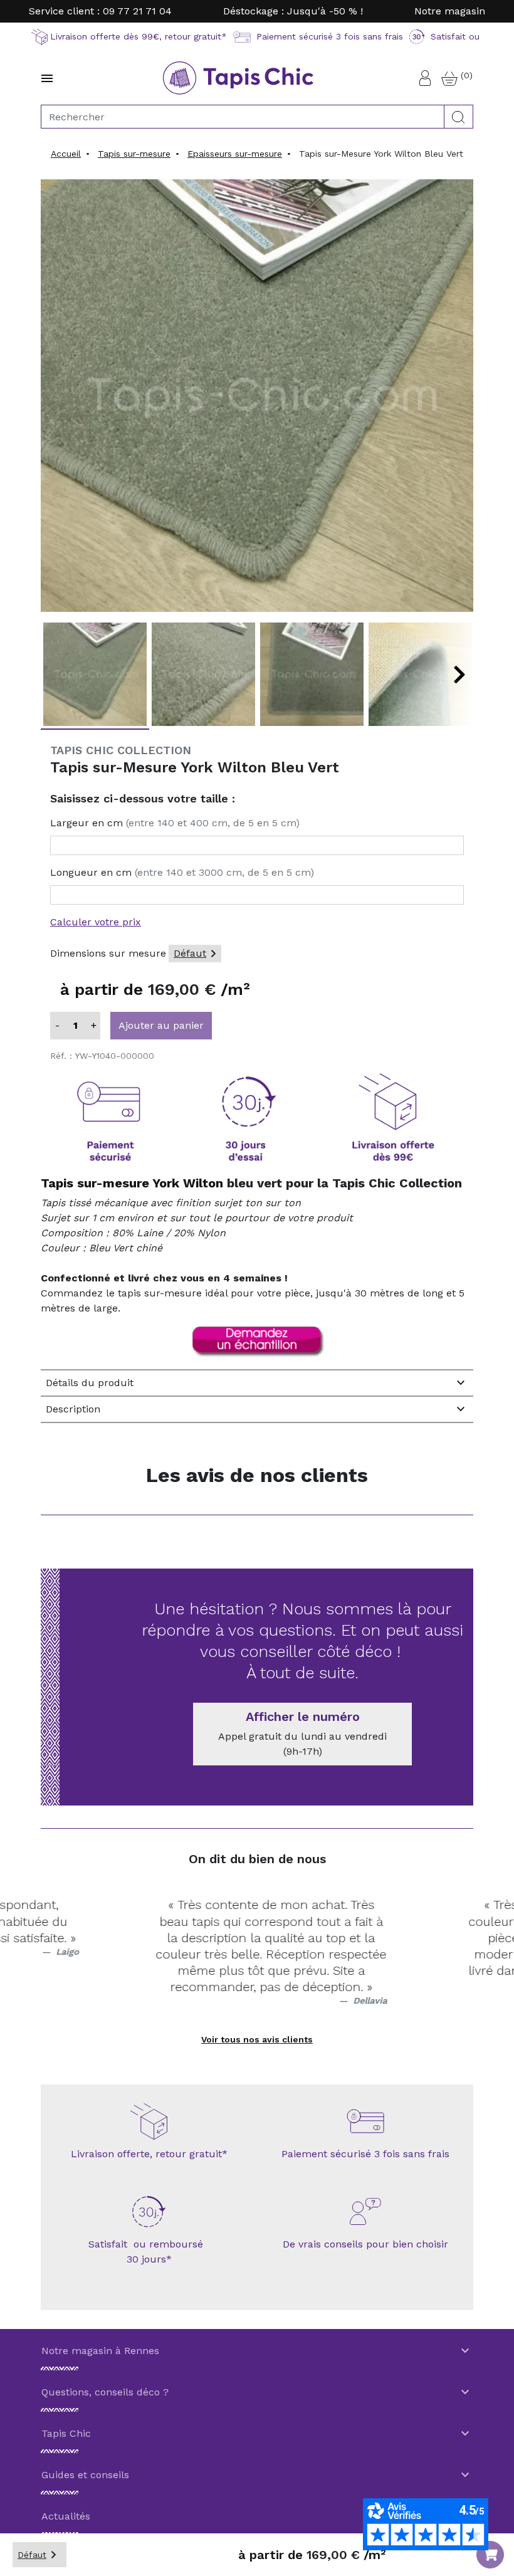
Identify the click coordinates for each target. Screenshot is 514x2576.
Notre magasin (450, 11)
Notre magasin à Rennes (257, 2351)
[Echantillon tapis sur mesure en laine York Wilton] (257, 1342)
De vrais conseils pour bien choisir (365, 2244)
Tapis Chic (257, 2434)
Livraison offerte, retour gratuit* (149, 2154)
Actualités (257, 2516)
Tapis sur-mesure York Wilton (132, 1183)
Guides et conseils (257, 2475)
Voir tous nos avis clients (257, 2039)
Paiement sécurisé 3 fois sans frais (365, 2154)
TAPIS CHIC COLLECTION (121, 750)
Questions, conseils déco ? (257, 2392)
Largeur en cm (175, 823)
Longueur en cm (182, 872)
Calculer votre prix (96, 922)
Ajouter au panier (161, 1025)
